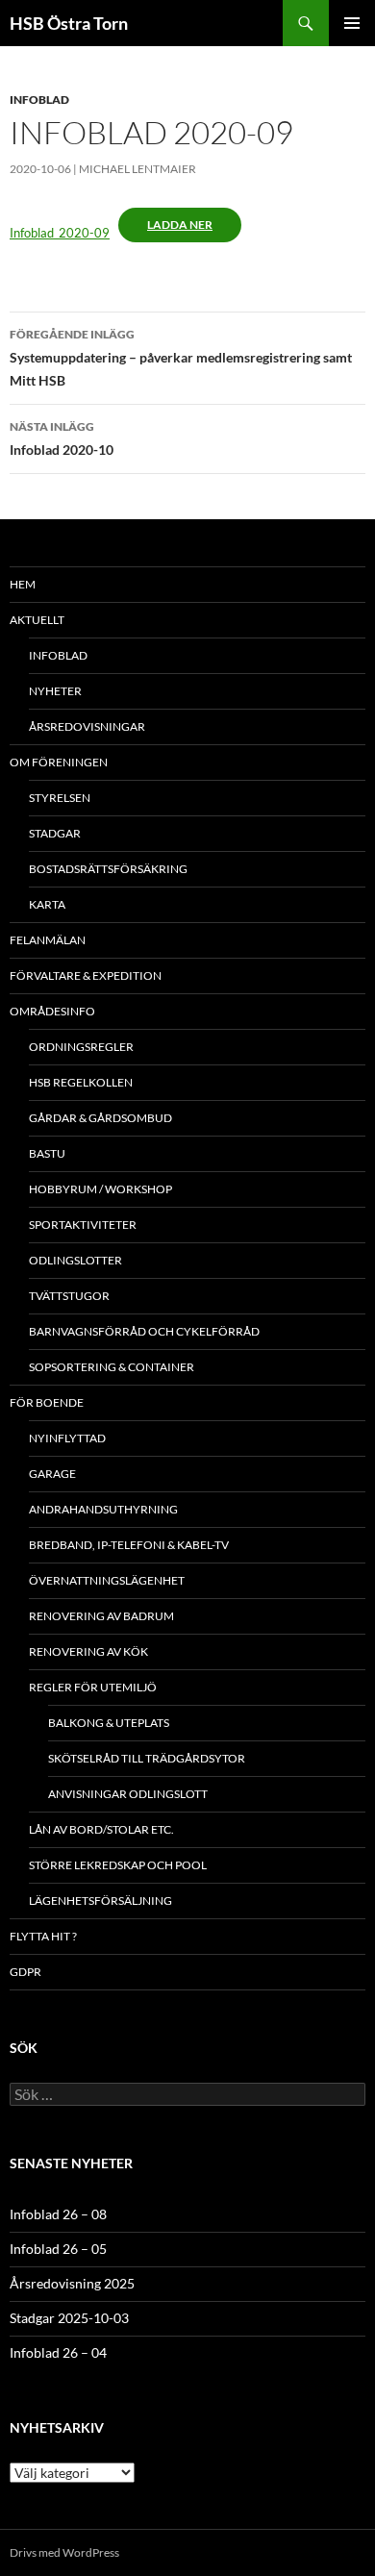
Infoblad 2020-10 (62, 438)
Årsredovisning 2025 (72, 2283)
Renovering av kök (88, 1651)
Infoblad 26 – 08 (58, 2214)
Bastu (47, 1153)
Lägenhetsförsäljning (100, 1901)
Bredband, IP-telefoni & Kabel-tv (129, 1545)
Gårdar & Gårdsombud (100, 1118)
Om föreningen (59, 762)
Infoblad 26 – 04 (58, 2352)
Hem (23, 584)
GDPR (25, 1972)
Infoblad (39, 100)
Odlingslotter (75, 1260)
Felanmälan (48, 940)
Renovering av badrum (101, 1616)
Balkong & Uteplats (109, 1723)
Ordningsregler (81, 1047)
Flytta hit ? (43, 1936)
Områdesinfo (52, 1011)
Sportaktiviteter (83, 1225)
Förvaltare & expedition (86, 975)
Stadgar (55, 833)
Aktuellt (37, 620)
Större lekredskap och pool (118, 1865)
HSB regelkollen (81, 1082)
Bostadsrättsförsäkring (108, 869)
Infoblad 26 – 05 (58, 2249)
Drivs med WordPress (64, 2552)
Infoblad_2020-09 (60, 233)
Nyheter (55, 691)
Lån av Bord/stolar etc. (101, 1829)
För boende (47, 1402)
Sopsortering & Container (112, 1367)
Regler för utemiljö (93, 1687)
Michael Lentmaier (137, 169)
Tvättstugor (69, 1296)
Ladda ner (180, 225)
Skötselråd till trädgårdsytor (147, 1758)
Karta (47, 904)
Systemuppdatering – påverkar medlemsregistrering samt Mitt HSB (181, 358)
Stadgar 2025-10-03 (69, 2318)
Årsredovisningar (87, 726)
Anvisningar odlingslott (128, 1794)
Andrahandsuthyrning (103, 1509)
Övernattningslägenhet (107, 1580)
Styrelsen (60, 798)
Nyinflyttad (67, 1438)
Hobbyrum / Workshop (100, 1189)
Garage (52, 1474)
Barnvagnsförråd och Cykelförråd (144, 1331)
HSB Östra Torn (69, 23)
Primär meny (352, 23)
